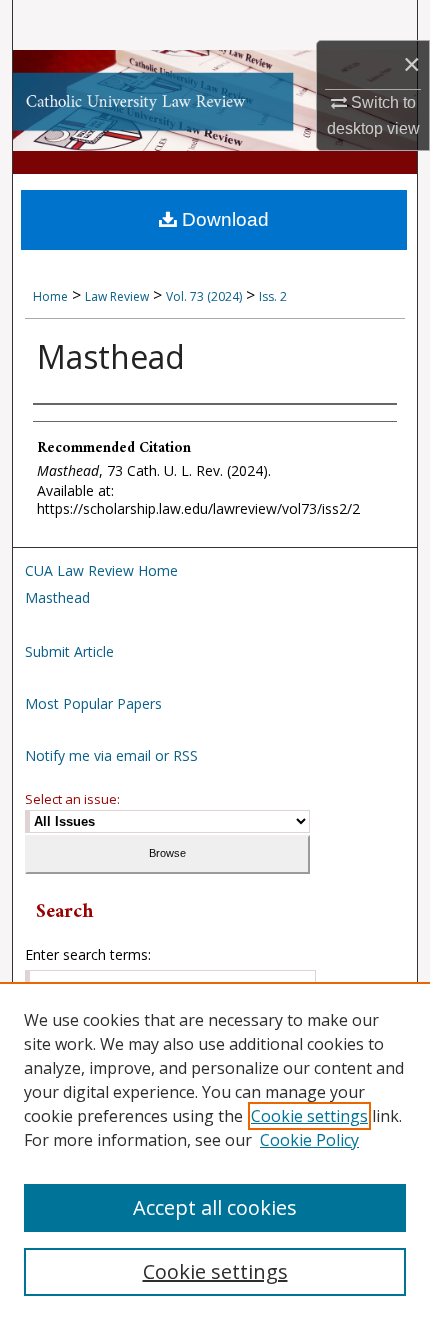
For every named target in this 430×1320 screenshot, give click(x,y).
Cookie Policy (309, 1140)
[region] (215, 1151)
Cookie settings (309, 1116)
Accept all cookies (215, 1207)
